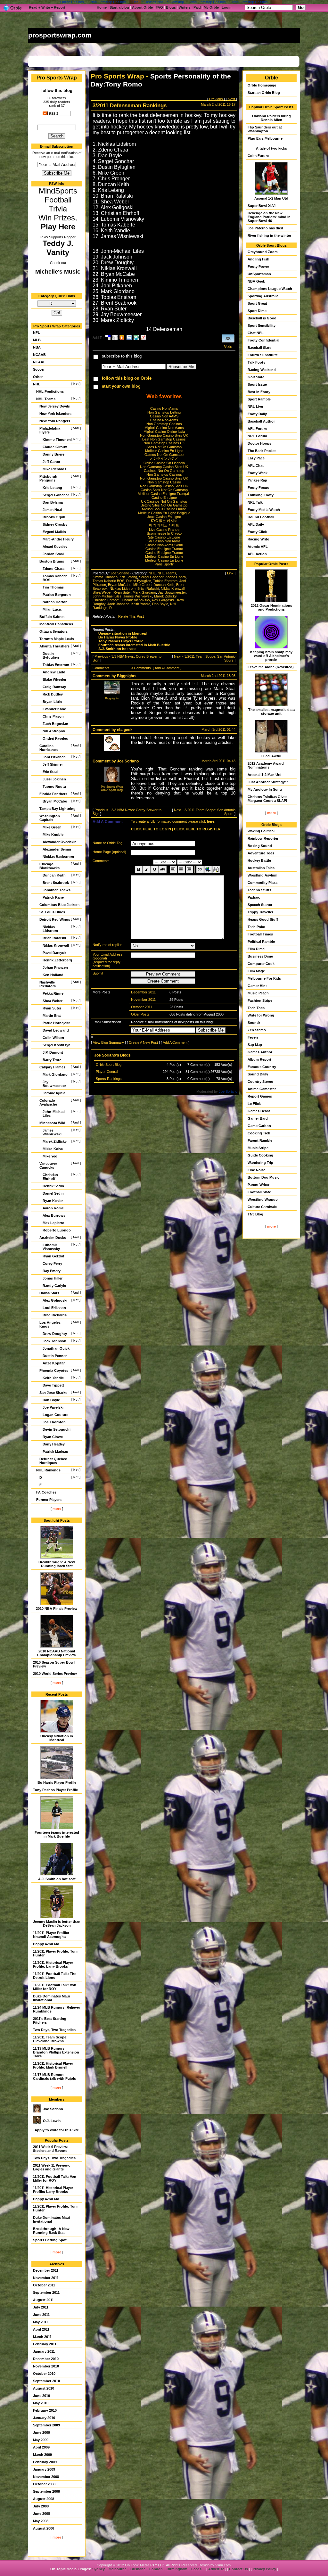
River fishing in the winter (269, 235)
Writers (185, 7)
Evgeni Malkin (54, 532)
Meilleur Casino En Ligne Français (164, 494)
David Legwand (56, 1030)
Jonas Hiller (53, 1278)
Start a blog (119, 7)
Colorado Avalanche (48, 1102)
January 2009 (44, 2469)
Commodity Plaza (262, 883)
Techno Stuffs (259, 890)
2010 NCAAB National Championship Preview (57, 1653)
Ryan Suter (52, 1008)
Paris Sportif (164, 564)
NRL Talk (255, 502)
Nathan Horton (55, 602)
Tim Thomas (53, 587)
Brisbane (138, 2569)
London (156, 2569)
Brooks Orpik (54, 517)
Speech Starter (260, 905)
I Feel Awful (271, 756)
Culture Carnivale (262, 1207)
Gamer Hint (257, 986)
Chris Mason (53, 716)
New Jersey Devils (55, 406)
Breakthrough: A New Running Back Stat (57, 1564)
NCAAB (39, 355)
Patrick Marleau (55, 1452)
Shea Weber (53, 1001)
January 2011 (44, 2351)
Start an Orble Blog (264, 93)
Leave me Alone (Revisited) (271, 667)
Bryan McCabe (55, 801)
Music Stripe (258, 1148)
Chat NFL (256, 333)
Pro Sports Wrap (57, 78)
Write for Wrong (261, 1015)
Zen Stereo (257, 1030)
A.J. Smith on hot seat (57, 1879)
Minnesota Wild (52, 1123)
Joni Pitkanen (54, 757)
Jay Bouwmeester (54, 1084)
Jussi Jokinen (54, 779)
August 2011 (43, 2300)
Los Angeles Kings (50, 1324)
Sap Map (255, 1045)
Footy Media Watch (264, 510)
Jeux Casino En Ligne (164, 517)
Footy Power (258, 267)
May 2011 (41, 2322)
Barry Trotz (52, 1060)
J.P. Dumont (53, 1052)
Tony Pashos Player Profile (55, 1790)
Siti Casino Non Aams (164, 541)
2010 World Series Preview (55, 1674)
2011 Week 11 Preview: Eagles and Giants (52, 2167)
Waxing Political (261, 831)
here (211, 821)
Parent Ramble (260, 1140)
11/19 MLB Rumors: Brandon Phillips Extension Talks (56, 2052)
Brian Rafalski (54, 938)
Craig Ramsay (54, 687)
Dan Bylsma (53, 502)
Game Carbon (259, 1126)
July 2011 (41, 2307)
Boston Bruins (52, 561)
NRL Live (255, 407)
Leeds (196, 2569)
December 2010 (46, 2359)
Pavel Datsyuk (54, 953)
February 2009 (45, 2462)
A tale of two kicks (271, 148)
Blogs (171, 7)
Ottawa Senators (53, 631)
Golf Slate (256, 377)
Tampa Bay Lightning (57, 809)
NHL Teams (46, 399)
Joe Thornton (54, 1422)
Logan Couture (55, 1415)
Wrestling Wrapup (263, 1199)
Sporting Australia (263, 296)
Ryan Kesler (53, 1201)
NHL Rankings (48, 1470)
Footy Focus (258, 488)
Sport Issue (257, 384)
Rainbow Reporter (263, 838)
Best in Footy (259, 392)
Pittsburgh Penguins (48, 478)
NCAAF (39, 362)
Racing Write (258, 539)
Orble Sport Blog (112, 790)
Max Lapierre (53, 1223)
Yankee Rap (257, 480)
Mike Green (52, 827)
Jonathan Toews (57, 890)
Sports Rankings (109, 1079)
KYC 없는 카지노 (164, 521)
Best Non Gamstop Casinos (164, 439)
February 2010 (45, 2410)
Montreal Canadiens (56, 624)
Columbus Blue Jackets (59, 905)
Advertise (216, 2569)
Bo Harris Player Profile (57, 1782)
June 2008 (41, 2514)
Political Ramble (261, 942)
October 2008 (44, 2484)
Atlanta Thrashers (54, 646)
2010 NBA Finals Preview (57, 1609)
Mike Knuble (53, 835)
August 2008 (44, 2499)
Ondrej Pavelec (55, 738)
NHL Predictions (50, 391)
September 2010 (46, 2381)
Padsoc (254, 897)
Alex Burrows (54, 1215)
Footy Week (258, 473)
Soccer (39, 369)
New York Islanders (55, 414)
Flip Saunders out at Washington (265, 129)
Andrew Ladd (54, 672)
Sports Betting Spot (50, 2240)
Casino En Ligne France (164, 549)
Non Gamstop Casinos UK (164, 443)
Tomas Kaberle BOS (55, 578)
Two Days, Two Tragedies (54, 2030)
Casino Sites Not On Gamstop (164, 490)
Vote (228, 346)
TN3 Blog (255, 1214)
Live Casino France (164, 530)
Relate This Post (131, 616)
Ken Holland (53, 975)
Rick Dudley (53, 694)
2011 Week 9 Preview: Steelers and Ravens (51, 2149)
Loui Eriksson (54, 1308)
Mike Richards (54, 469)
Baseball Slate (259, 348)
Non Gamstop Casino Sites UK (164, 435)
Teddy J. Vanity (58, 248)
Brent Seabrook (56, 883)
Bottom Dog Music (263, 1177)
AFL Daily (256, 524)
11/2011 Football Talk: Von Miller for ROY (55, 1987)
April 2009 (41, 2447)
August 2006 (44, 2528)
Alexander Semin (57, 849)
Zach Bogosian (55, 724)
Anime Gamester (262, 1089)
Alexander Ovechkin (60, 842)
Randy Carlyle (54, 1286)
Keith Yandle (53, 1378)
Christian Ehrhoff (50, 1177)
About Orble (142, 7)
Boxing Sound (260, 846)
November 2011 (46, 2278)
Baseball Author (261, 421)
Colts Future (258, 156)
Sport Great (257, 303)
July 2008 (41, 2506)
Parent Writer (258, 1185)
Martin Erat (52, 1016)
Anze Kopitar (54, 1363)
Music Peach (258, 993)
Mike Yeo (50, 1156)
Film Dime (256, 949)
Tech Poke (256, 927)
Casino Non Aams (164, 408)
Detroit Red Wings (55, 919)
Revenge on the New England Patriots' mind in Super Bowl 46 (269, 217)
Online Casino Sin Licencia (164, 463)
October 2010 (44, 2374)
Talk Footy (256, 362)
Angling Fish (258, 259)
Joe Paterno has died (265, 228)
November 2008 (46, 2477)
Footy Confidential (263, 340)
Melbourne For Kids (264, 978)
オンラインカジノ (164, 458)
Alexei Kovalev (55, 547)
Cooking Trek (259, 1133)
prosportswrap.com (60, 35)
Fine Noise (257, 1170)
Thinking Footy (261, 495)
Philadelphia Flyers (50, 430)
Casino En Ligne (164, 498)
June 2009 (41, 2432)
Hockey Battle (259, 860)
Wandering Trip (260, 1163)
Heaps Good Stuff (263, 919)
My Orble (211, 7)
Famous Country (262, 1067)
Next (231, 99)
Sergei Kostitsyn (57, 1045)
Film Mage (256, 971)
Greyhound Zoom (263, 252)
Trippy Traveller (260, 912)
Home (102, 7)
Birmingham (177, 2569)
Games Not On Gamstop (164, 455)
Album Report (259, 1059)
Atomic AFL (258, 547)
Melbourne (118, 2569)
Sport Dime (257, 311)
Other (38, 377)
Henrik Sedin (53, 1186)
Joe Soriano (53, 2109)
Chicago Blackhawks (49, 866)
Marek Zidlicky (55, 1141)
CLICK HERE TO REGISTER (197, 829)
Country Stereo (260, 1082)
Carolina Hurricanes (49, 748)
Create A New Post (143, 1042)
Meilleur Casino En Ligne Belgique (164, 513)
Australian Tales (261, 868)
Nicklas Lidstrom (50, 929)
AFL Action (257, 554)
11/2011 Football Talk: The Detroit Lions (55, 1976)
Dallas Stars (49, 1293)
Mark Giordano (55, 1074)
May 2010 (41, 2403)
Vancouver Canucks (48, 1165)
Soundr (254, 1023)
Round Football (261, 517)
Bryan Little (52, 702)
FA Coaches (46, 1492)
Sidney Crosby (55, 524)
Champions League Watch (270, 289)
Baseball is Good (262, 318)
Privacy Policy (264, 2569)
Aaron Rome (53, 1208)
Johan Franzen (55, 967)
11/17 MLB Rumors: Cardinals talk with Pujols (54, 2077)
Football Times (260, 934)
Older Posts (140, 1014)
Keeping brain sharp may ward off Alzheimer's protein (271, 656)
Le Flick (254, 1104)
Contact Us (238, 2569)
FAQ (159, 7)
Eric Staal (50, 772)
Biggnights (127, 676)
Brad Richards (55, 1315)
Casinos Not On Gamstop (164, 471)
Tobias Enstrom (56, 665)
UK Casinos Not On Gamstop (164, 501)
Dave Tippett (53, 1385)
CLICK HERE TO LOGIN (151, 829)
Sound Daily (258, 1074)
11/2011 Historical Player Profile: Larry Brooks (53, 1964)
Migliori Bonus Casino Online (164, 509)
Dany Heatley (54, 1444)
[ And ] (76, 428)
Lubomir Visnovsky (51, 1247)
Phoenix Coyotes (54, 1370)
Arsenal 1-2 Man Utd (271, 198)
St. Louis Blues (52, 912)
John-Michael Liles (54, 1114)
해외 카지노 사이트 (164, 525)
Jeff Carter (51, 462)
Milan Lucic (52, 609)
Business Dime (260, 956)
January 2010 (44, 2418)
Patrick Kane (53, 897)
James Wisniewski (52, 1132)
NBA (37, 347)
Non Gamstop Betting (164, 412)
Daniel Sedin (53, 1193)
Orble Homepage (262, 85)
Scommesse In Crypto (164, 533)
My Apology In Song (265, 789)
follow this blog (57, 91)
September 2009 (46, 2425)
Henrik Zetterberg (57, 960)
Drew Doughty (55, 1334)
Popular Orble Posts (271, 564)
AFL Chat (256, 465)
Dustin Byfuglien (51, 655)
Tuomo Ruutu (54, 786)
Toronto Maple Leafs (57, 639)
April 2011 (41, 2329)
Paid (197, 7)
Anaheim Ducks (53, 1238)
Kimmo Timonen (57, 440)
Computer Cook (261, 964)
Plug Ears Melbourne (265, 138)
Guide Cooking (260, 1155)
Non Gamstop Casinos (164, 424)
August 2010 (44, 2388)
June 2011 (41, 2315)
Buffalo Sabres (52, 617)
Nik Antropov (54, 731)
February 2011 (45, 2344)
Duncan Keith (54, 875)
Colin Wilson (53, 1038)
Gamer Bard (258, 1118)
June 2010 (41, 2396)
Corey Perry (52, 1263)
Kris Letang (52, 488)
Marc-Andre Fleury (58, 539)
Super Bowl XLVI (262, 206)
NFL (37, 333)
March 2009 (42, 2455)
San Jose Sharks (53, 1393)
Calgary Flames (52, 1067)
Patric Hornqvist (56, 1023)
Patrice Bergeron (57, 595)
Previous (216, 99)
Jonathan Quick (56, 1348)
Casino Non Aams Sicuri (164, 545)
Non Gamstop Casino (164, 482)
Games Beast (259, 1111)
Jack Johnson (54, 1341)
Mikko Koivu (53, 1149)
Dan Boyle (51, 1400)
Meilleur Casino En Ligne (164, 451)
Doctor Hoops (259, 443)
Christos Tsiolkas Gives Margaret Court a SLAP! (267, 799)
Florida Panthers (53, 794)
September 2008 (46, 2491)
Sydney (98, 2569)
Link (230, 573)
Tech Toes (256, 1008)
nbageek (125, 730)
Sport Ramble (259, 399)
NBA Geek (256, 281)
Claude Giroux (55, 447)
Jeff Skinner (53, 764)
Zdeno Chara (53, 569)
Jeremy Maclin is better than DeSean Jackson (57, 1923)
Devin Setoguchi (57, 1429)
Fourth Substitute (263, 355)
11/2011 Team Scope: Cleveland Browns (50, 2039)
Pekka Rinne (53, 993)
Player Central (107, 1072)
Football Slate (259, 1192)
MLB (37, 340)
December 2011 (46, 2270)
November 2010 (46, 2366)
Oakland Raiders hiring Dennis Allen (271, 118)
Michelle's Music (58, 272)
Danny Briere (53, 454)
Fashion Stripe (260, 1000)
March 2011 (42, 2337)
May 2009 (41, 2440)
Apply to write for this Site (57, 2130)
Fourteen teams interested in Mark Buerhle (57, 1834)
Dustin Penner (55, 1356)
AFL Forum (257, 429)
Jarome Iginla (54, 1093)
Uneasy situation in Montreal (57, 1738)
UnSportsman (259, 274)
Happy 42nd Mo (46, 1944)
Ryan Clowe (53, 1437)
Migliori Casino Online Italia (164, 432)
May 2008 (41, 2521)
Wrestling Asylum (262, 875)
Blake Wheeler (54, 679)
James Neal (52, 510)
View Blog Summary (108, 1042)
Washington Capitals (50, 818)
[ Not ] (76, 384)
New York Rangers (55, 421)
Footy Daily (257, 414)
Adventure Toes (261, 853)
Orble (271, 78)
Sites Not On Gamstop (164, 447)
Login (227, 7)
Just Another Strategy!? (268, 782)
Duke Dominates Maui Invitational (51, 1998)
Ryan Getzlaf (53, 1256)
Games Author (260, 1052)
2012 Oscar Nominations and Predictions (271, 607)
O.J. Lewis (51, 2121)
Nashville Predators (48, 984)
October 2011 (44, 2285)
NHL (37, 384)
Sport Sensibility (262, 325)
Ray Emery (52, 1271)
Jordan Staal (53, 554)
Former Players (49, 1500)
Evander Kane (54, 709)
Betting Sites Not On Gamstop (164, 505)
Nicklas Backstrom (58, 857)
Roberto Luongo (57, 1230)
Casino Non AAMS (164, 416)
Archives (57, 2264)
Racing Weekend (262, 370)
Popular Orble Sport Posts (271, 107)
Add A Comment (167, 668)
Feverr (253, 1037)
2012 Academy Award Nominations (266, 765)
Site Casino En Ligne (164, 537)
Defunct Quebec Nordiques (53, 1461)
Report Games (260, 1096)
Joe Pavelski (53, 1407)
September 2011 (46, 2292)
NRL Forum (257, 436)
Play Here (58, 227)
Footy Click (257, 532)
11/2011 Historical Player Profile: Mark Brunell (53, 2065)
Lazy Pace (256, 458)
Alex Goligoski (55, 1300)
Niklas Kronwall (56, 945)
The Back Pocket (262, 451)
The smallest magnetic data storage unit (271, 712)
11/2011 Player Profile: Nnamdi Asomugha (51, 1935)
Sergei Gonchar (56, 495)
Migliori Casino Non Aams (164, 428)
